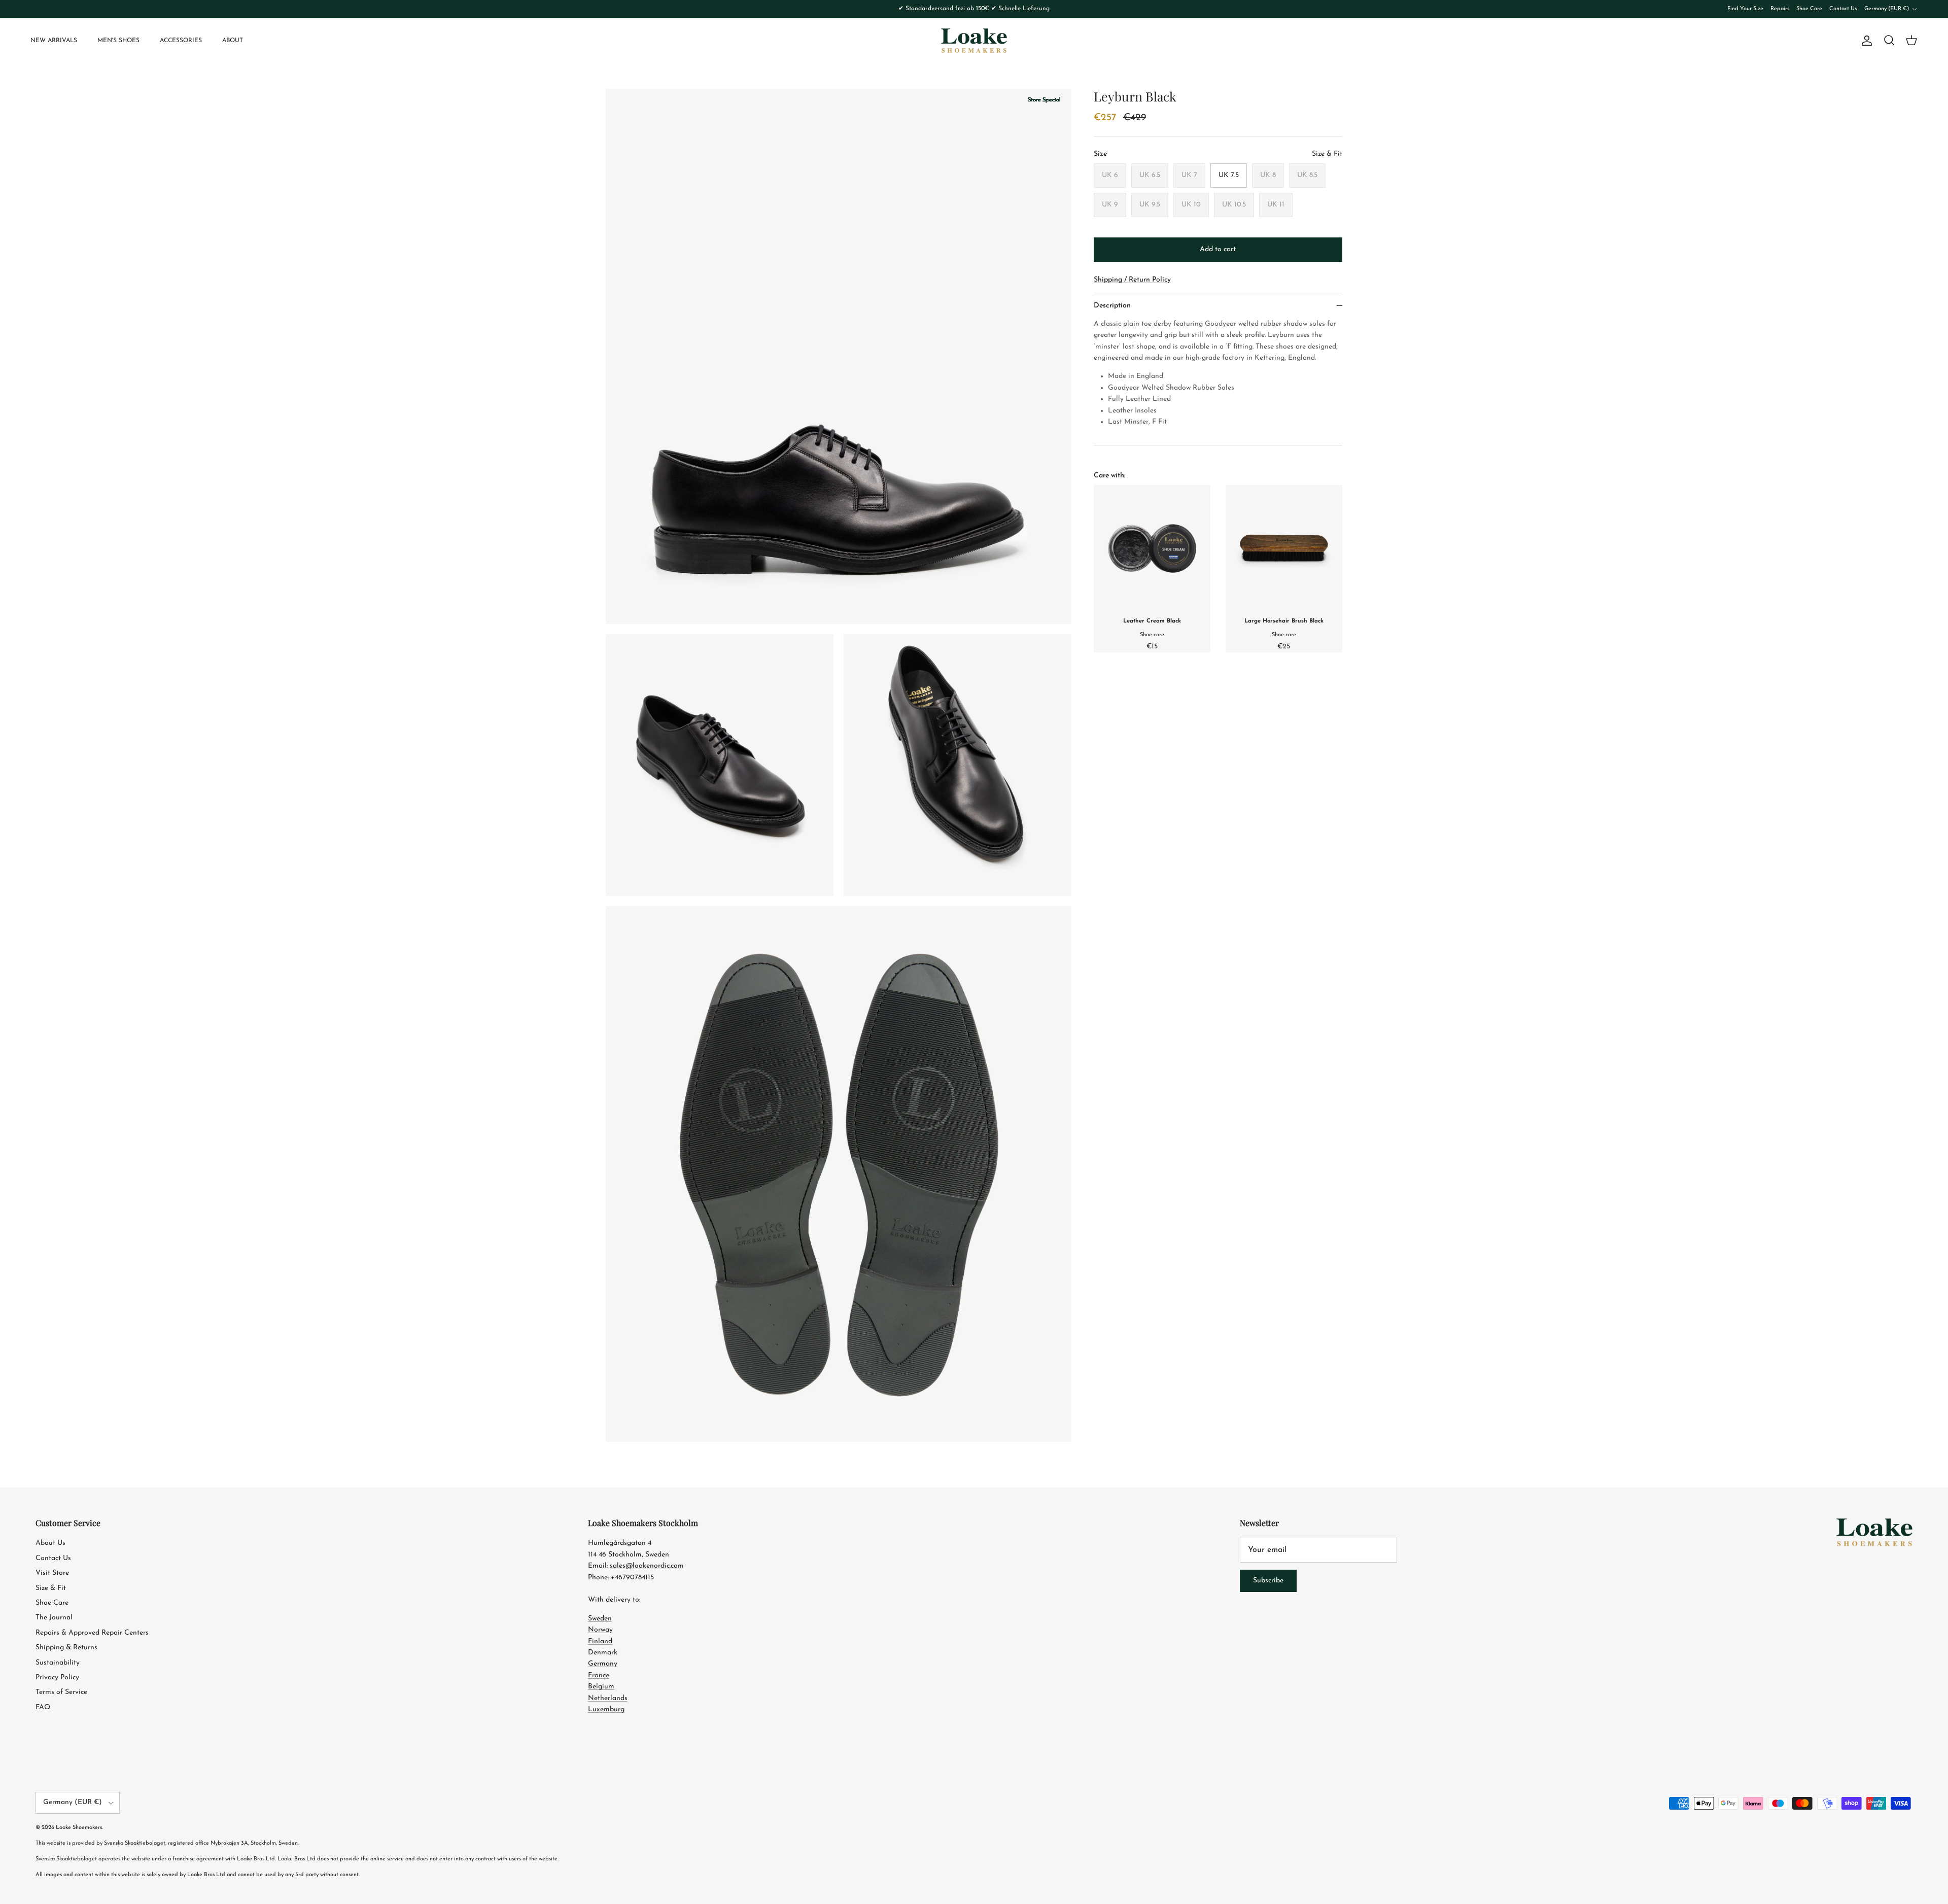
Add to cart (1218, 249)
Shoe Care (1809, 9)
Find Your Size (1745, 9)
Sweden (600, 1619)
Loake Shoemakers (79, 1828)
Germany (603, 1664)
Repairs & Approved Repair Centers (92, 1633)
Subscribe (1268, 1581)
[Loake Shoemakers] (974, 41)
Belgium (601, 1687)
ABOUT (233, 41)
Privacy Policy (57, 1677)
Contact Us (1843, 9)
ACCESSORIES (181, 41)
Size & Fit (51, 1588)
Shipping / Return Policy (1132, 280)
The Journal (54, 1618)
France (599, 1675)
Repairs (1780, 9)
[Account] (1865, 41)
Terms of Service (61, 1692)
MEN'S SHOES (118, 41)
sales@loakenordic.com (647, 1566)
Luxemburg (606, 1709)
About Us (50, 1543)
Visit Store (52, 1573)
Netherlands (608, 1698)
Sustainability (58, 1663)
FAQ (43, 1707)
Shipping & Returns (66, 1648)
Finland (600, 1641)
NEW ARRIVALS (54, 41)
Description (1112, 306)
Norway (600, 1630)
